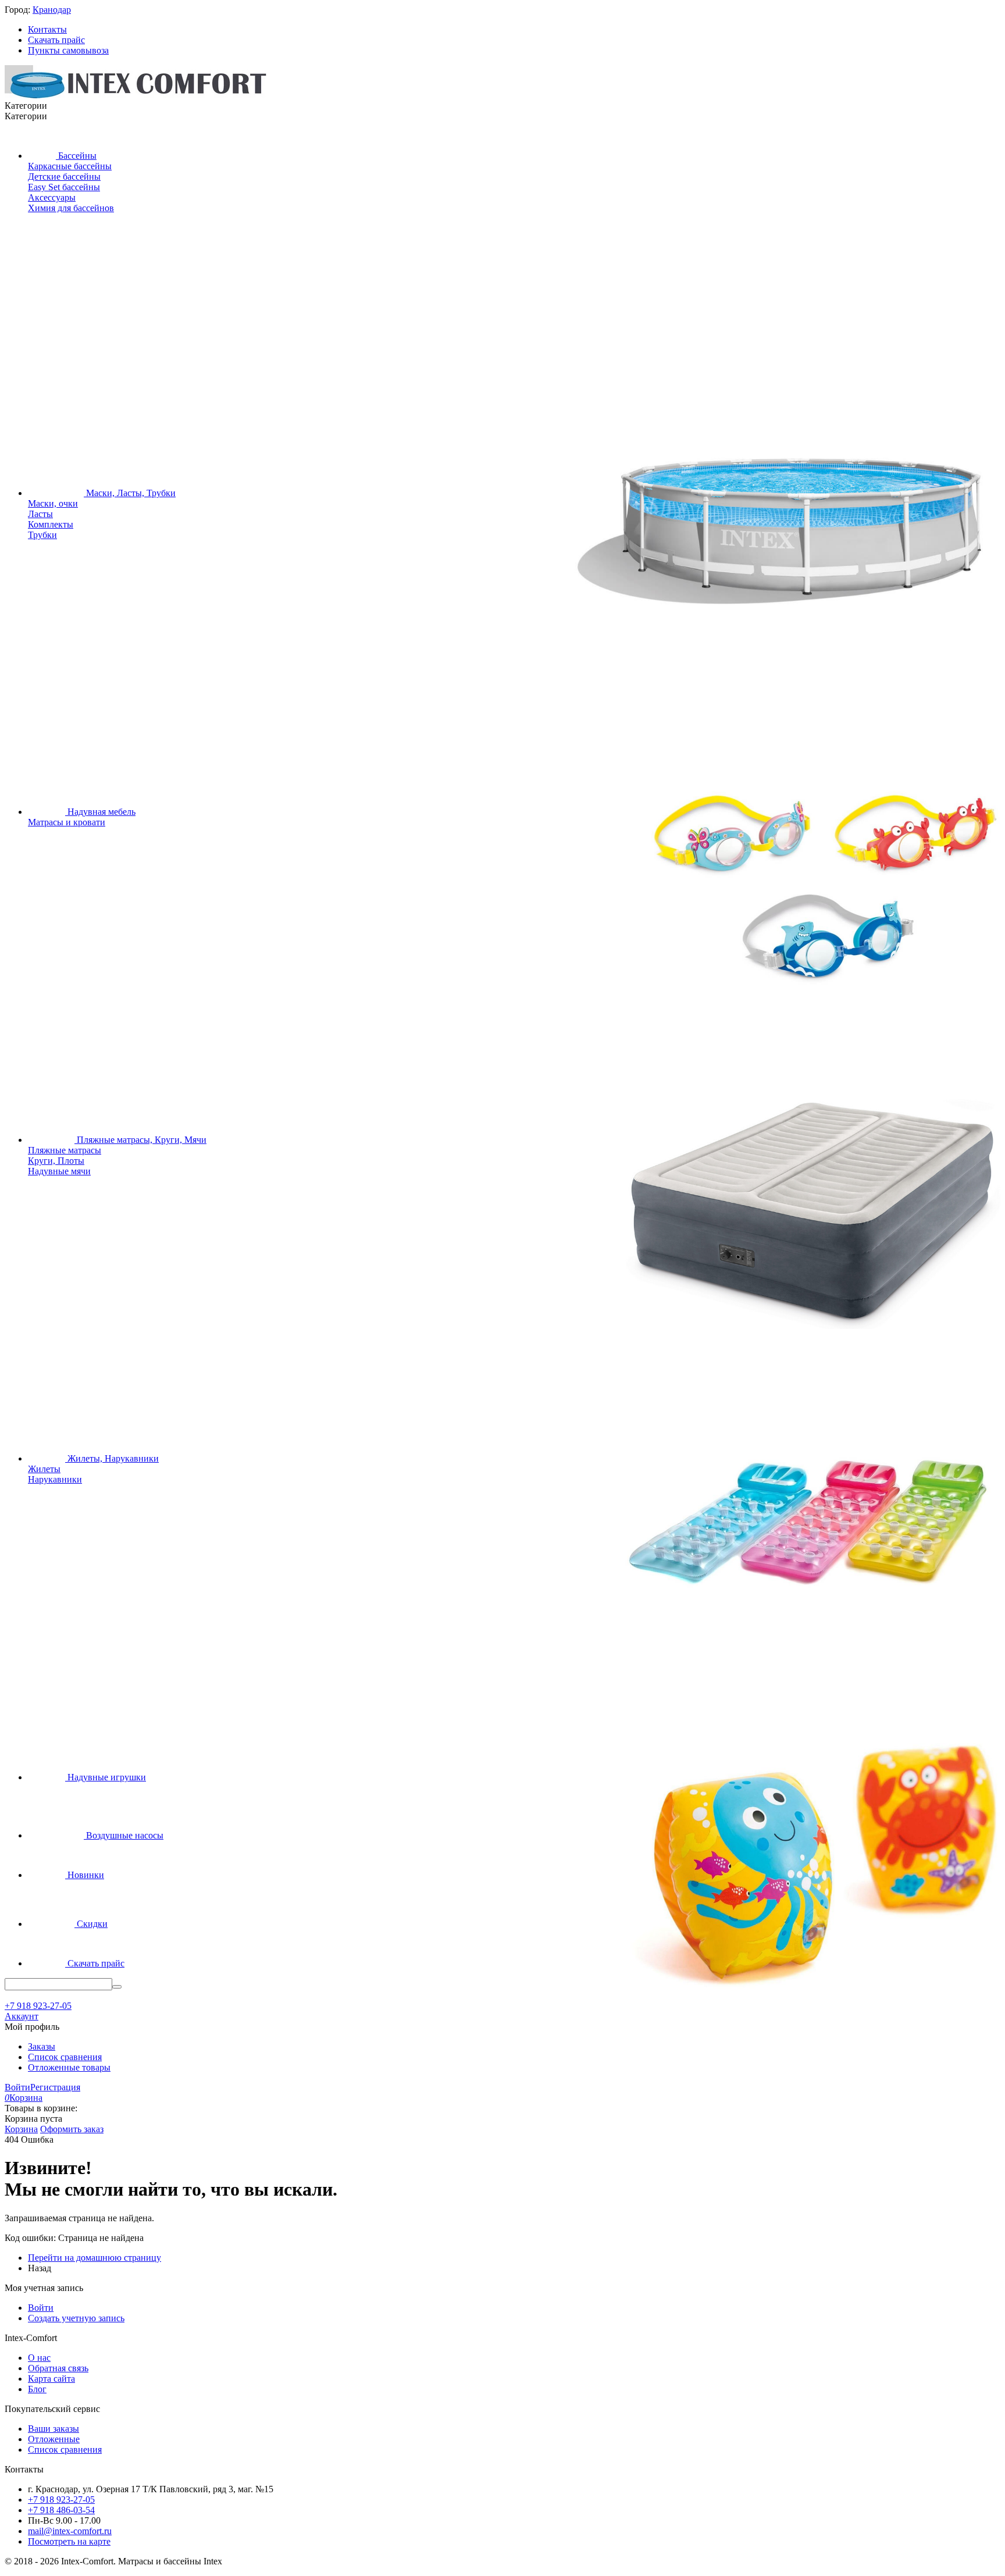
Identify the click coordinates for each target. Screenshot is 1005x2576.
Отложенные (54, 2439)
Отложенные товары (69, 2067)
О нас (39, 2358)
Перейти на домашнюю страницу (95, 2258)
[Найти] (117, 1987)
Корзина (21, 2129)
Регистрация (55, 2087)
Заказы (42, 2046)
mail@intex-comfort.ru (70, 2531)
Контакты (47, 29)
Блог (37, 2389)
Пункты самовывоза (68, 50)
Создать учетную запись (76, 2318)
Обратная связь (58, 2368)
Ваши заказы (54, 2429)
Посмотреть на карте (69, 2541)
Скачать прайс (56, 40)
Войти (17, 2087)
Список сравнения (65, 2057)
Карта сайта (51, 2379)
